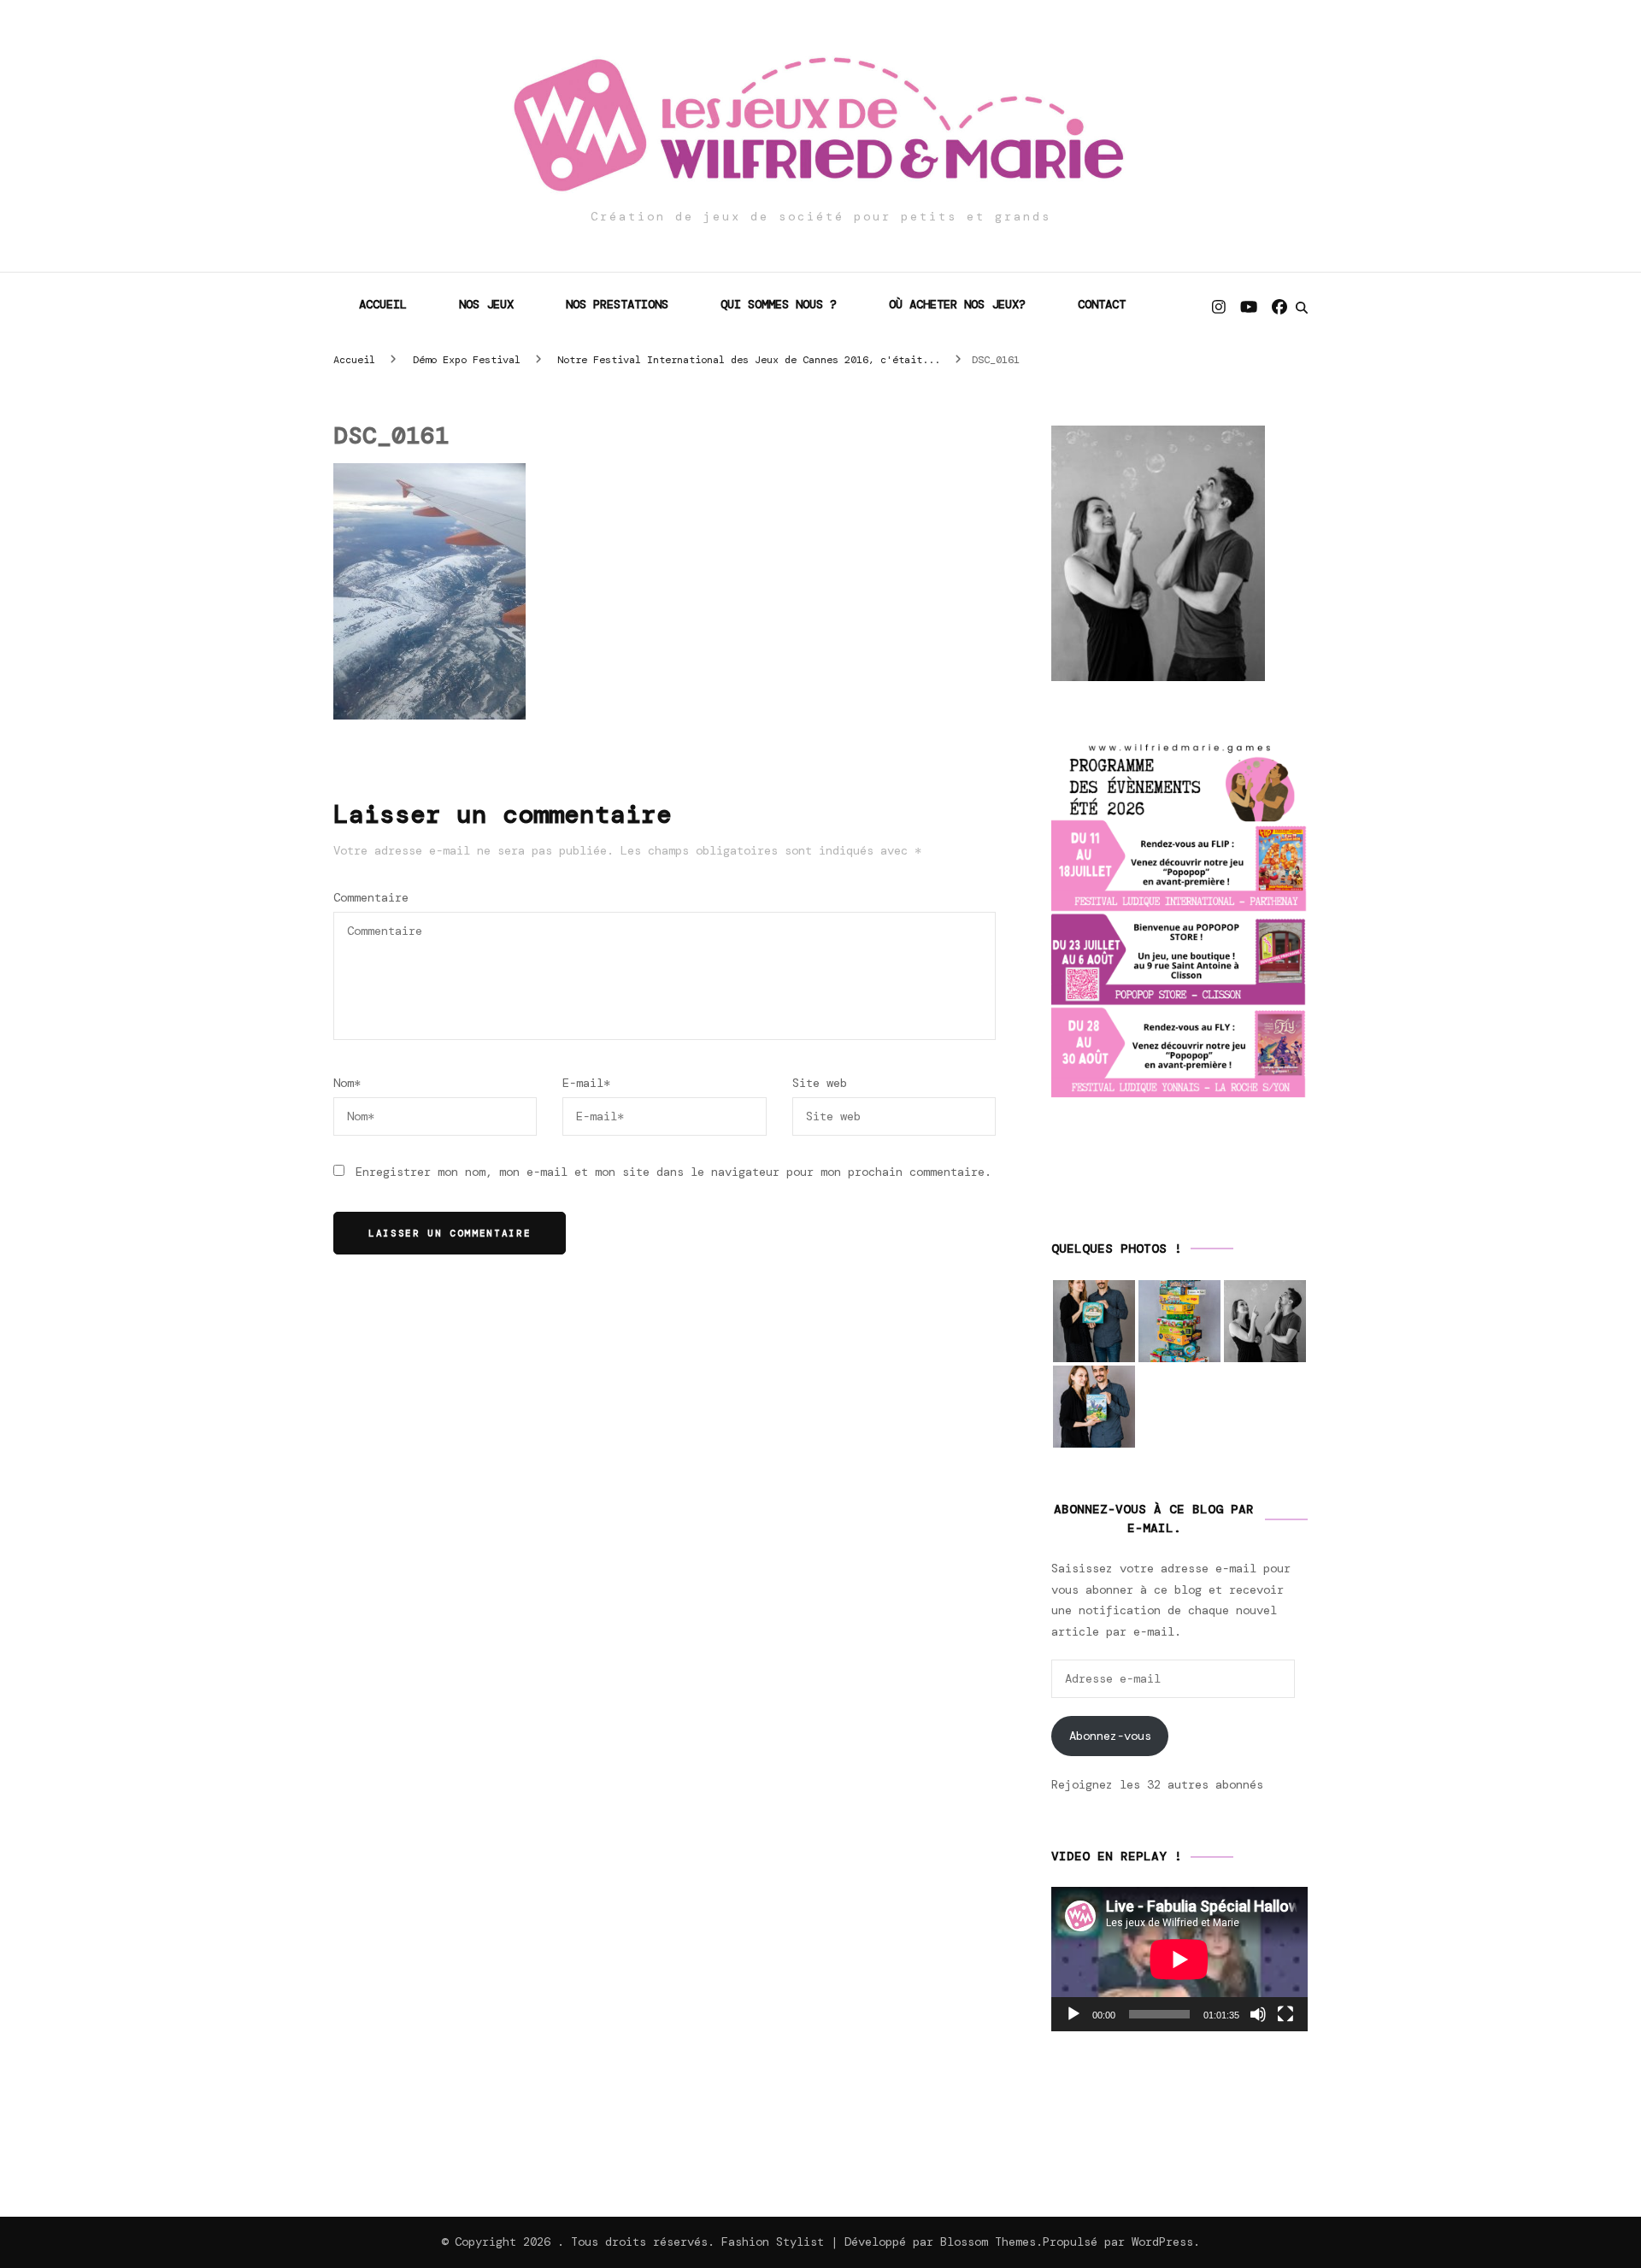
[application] (1179, 1959)
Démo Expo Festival (467, 360)
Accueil (383, 304)
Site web (820, 1083)
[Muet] (1258, 2014)
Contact (1102, 304)
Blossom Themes (988, 2242)
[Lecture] (1073, 2014)
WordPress (1162, 2242)
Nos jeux (486, 304)
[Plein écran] (1285, 2014)
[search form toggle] (1302, 308)
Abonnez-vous (1110, 1736)
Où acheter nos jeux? (957, 304)
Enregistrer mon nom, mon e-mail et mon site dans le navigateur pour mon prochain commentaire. (673, 1172)
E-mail (586, 1083)
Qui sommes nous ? (779, 304)
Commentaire (371, 897)
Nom (347, 1083)
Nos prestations (617, 304)
